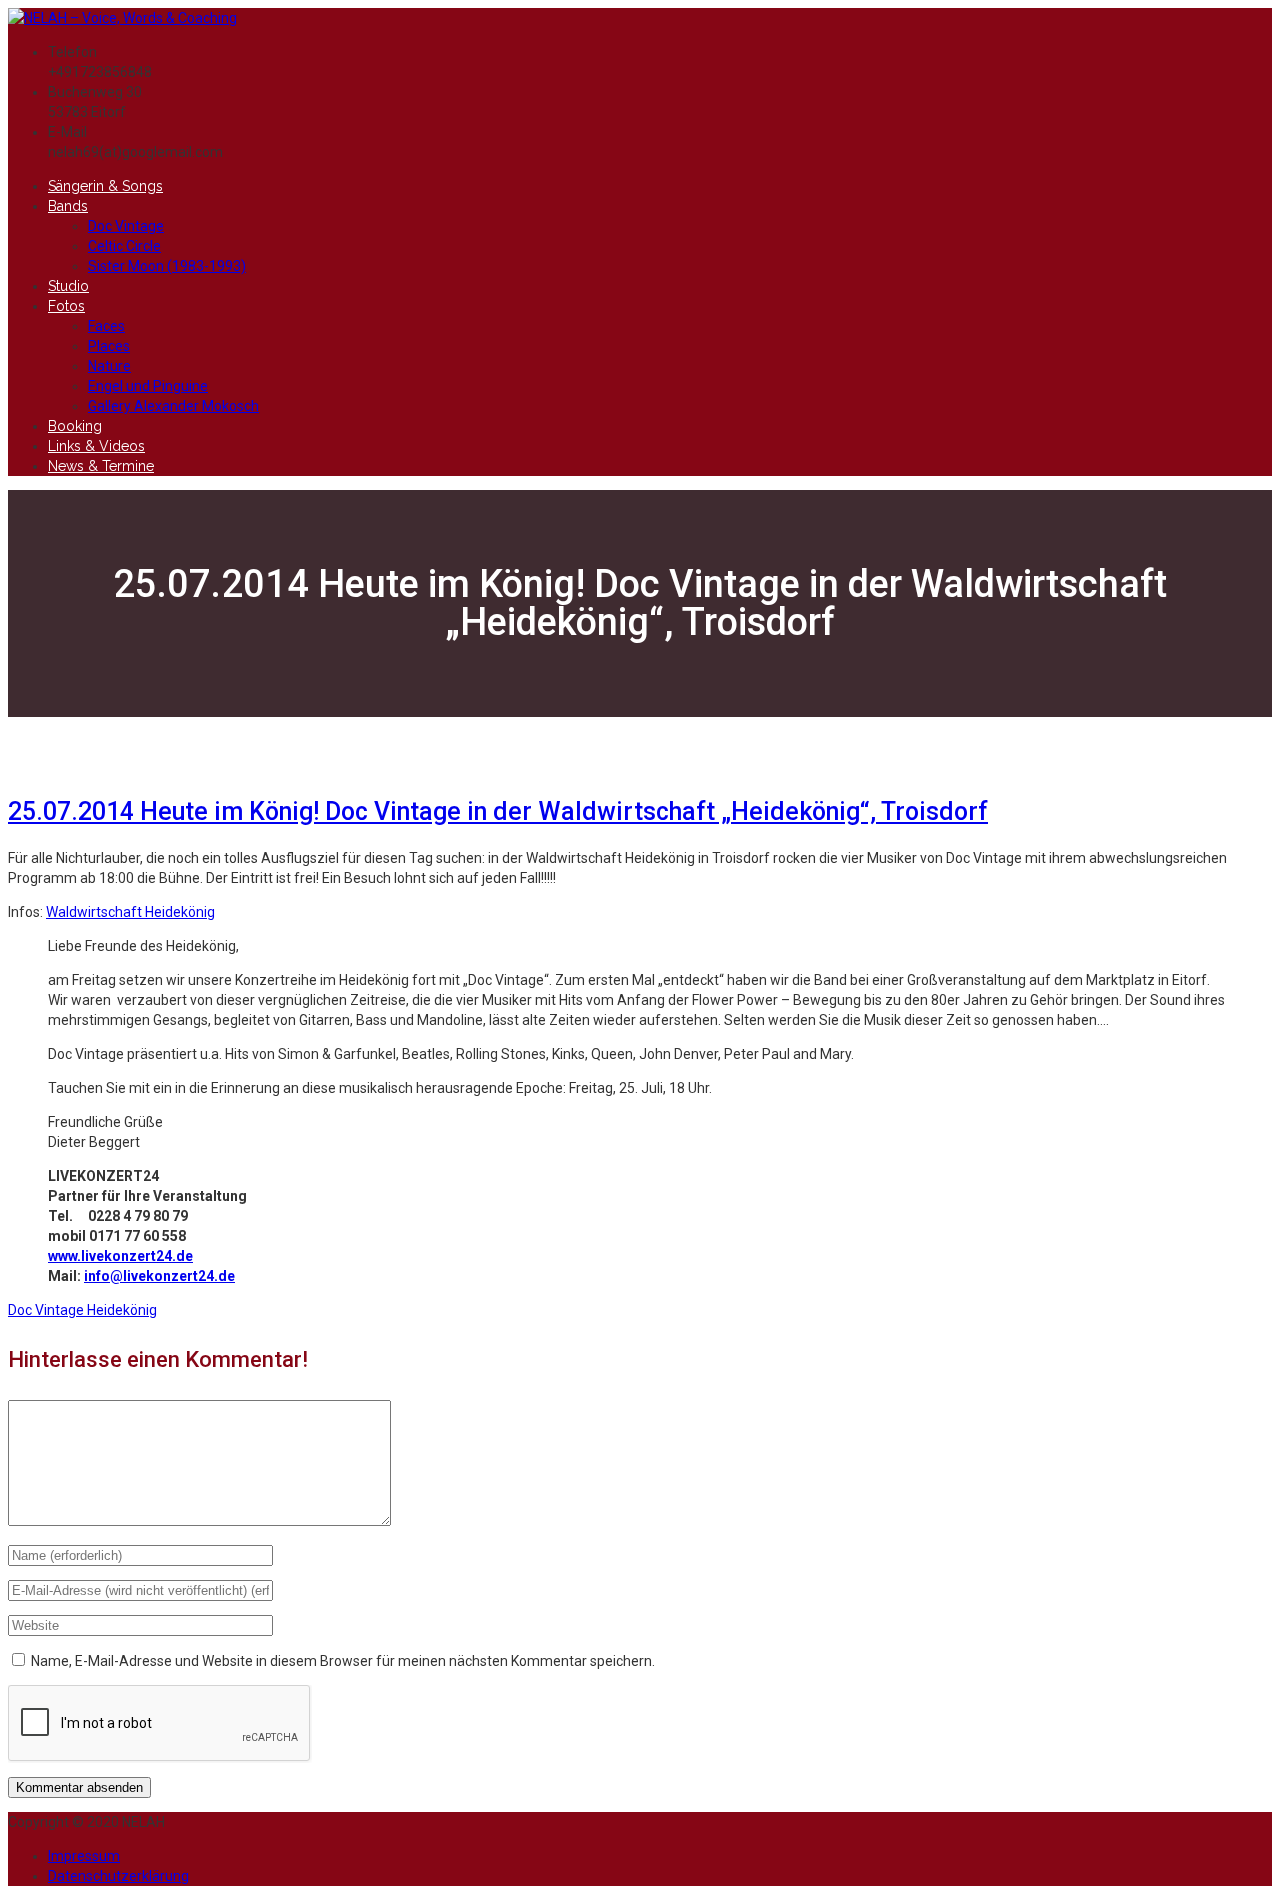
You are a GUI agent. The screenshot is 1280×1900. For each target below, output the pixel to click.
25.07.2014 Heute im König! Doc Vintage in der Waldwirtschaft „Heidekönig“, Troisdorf (498, 811)
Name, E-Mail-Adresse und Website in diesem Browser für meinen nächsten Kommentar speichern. (343, 1661)
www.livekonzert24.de (120, 1256)
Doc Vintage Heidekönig (82, 1310)
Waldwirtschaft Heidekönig (130, 912)
